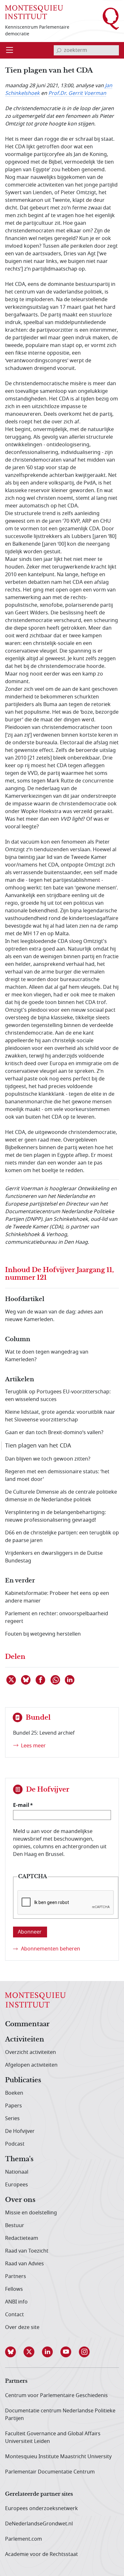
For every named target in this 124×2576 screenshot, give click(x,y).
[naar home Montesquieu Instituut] (34, 12)
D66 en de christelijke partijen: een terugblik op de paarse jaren (62, 1537)
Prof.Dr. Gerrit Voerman (77, 93)
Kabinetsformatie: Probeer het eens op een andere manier (57, 1597)
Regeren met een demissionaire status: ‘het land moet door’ (57, 1476)
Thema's (19, 2159)
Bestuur (15, 2226)
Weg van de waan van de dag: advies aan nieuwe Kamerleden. (54, 1316)
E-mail (21, 1805)
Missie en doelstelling (31, 2213)
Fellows (14, 2289)
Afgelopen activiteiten (31, 2065)
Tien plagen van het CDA (38, 1446)
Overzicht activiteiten (31, 2052)
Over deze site (22, 2327)
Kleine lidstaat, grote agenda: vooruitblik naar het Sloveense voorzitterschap (60, 1416)
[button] (14, 2352)
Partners (16, 2276)
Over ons (20, 2200)
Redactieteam (22, 2238)
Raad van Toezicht (27, 2251)
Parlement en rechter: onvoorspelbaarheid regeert (57, 1617)
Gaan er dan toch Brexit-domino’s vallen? (54, 1433)
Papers (14, 2106)
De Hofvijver (20, 2131)
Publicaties (23, 2080)
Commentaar (27, 2024)
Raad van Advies (24, 2264)
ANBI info (16, 2302)
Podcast (15, 2144)
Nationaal (17, 2172)
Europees (17, 2185)
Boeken (14, 2093)
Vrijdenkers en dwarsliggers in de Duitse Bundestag (54, 1557)
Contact (14, 2315)
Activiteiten (25, 2040)
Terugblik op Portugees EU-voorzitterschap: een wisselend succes (58, 1396)
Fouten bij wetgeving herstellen (43, 1634)
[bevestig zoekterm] (59, 50)
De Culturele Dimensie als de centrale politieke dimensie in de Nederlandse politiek (61, 1496)
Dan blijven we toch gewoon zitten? (48, 1459)
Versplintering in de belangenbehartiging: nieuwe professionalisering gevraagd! (55, 1516)
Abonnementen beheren (51, 1949)
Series (12, 2119)
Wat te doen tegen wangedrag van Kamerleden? (47, 1356)
